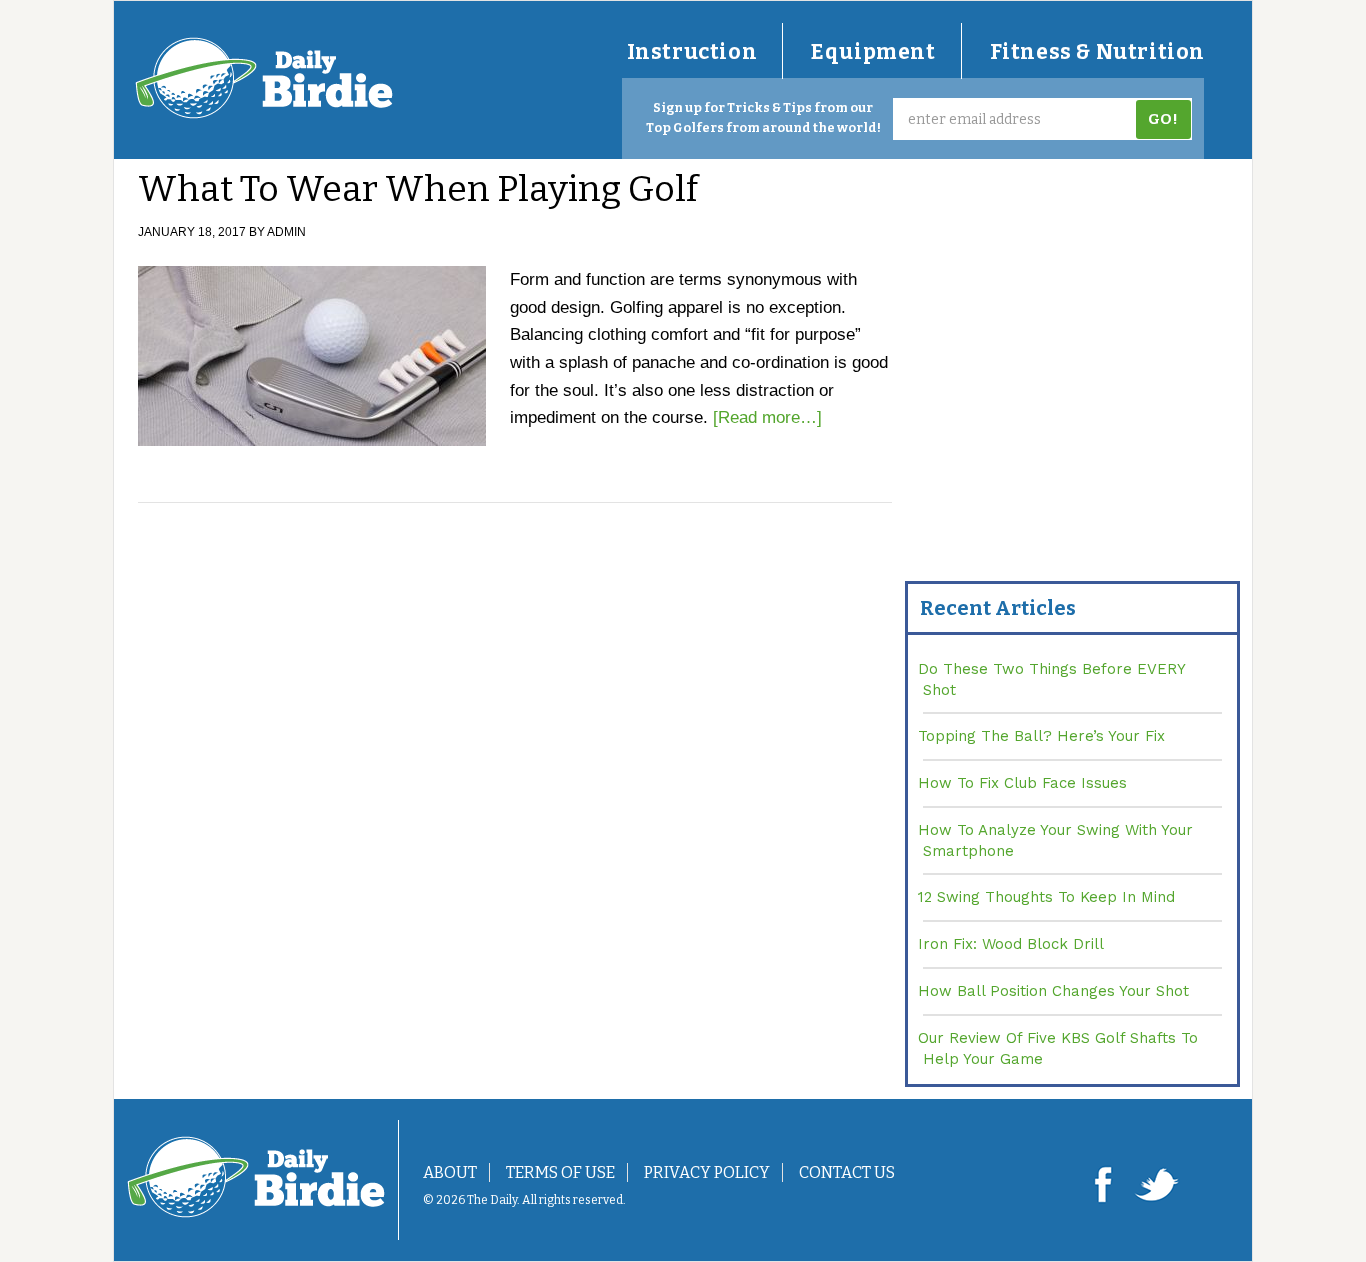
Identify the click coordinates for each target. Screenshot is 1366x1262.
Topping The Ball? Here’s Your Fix (1041, 736)
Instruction (692, 52)
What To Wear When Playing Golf (418, 189)
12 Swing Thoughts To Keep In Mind (1046, 897)
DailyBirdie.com (264, 78)
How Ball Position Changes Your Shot (1053, 991)
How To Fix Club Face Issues (1022, 783)
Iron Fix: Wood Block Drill (1011, 944)
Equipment (873, 52)
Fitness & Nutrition (1097, 52)
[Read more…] (767, 417)
